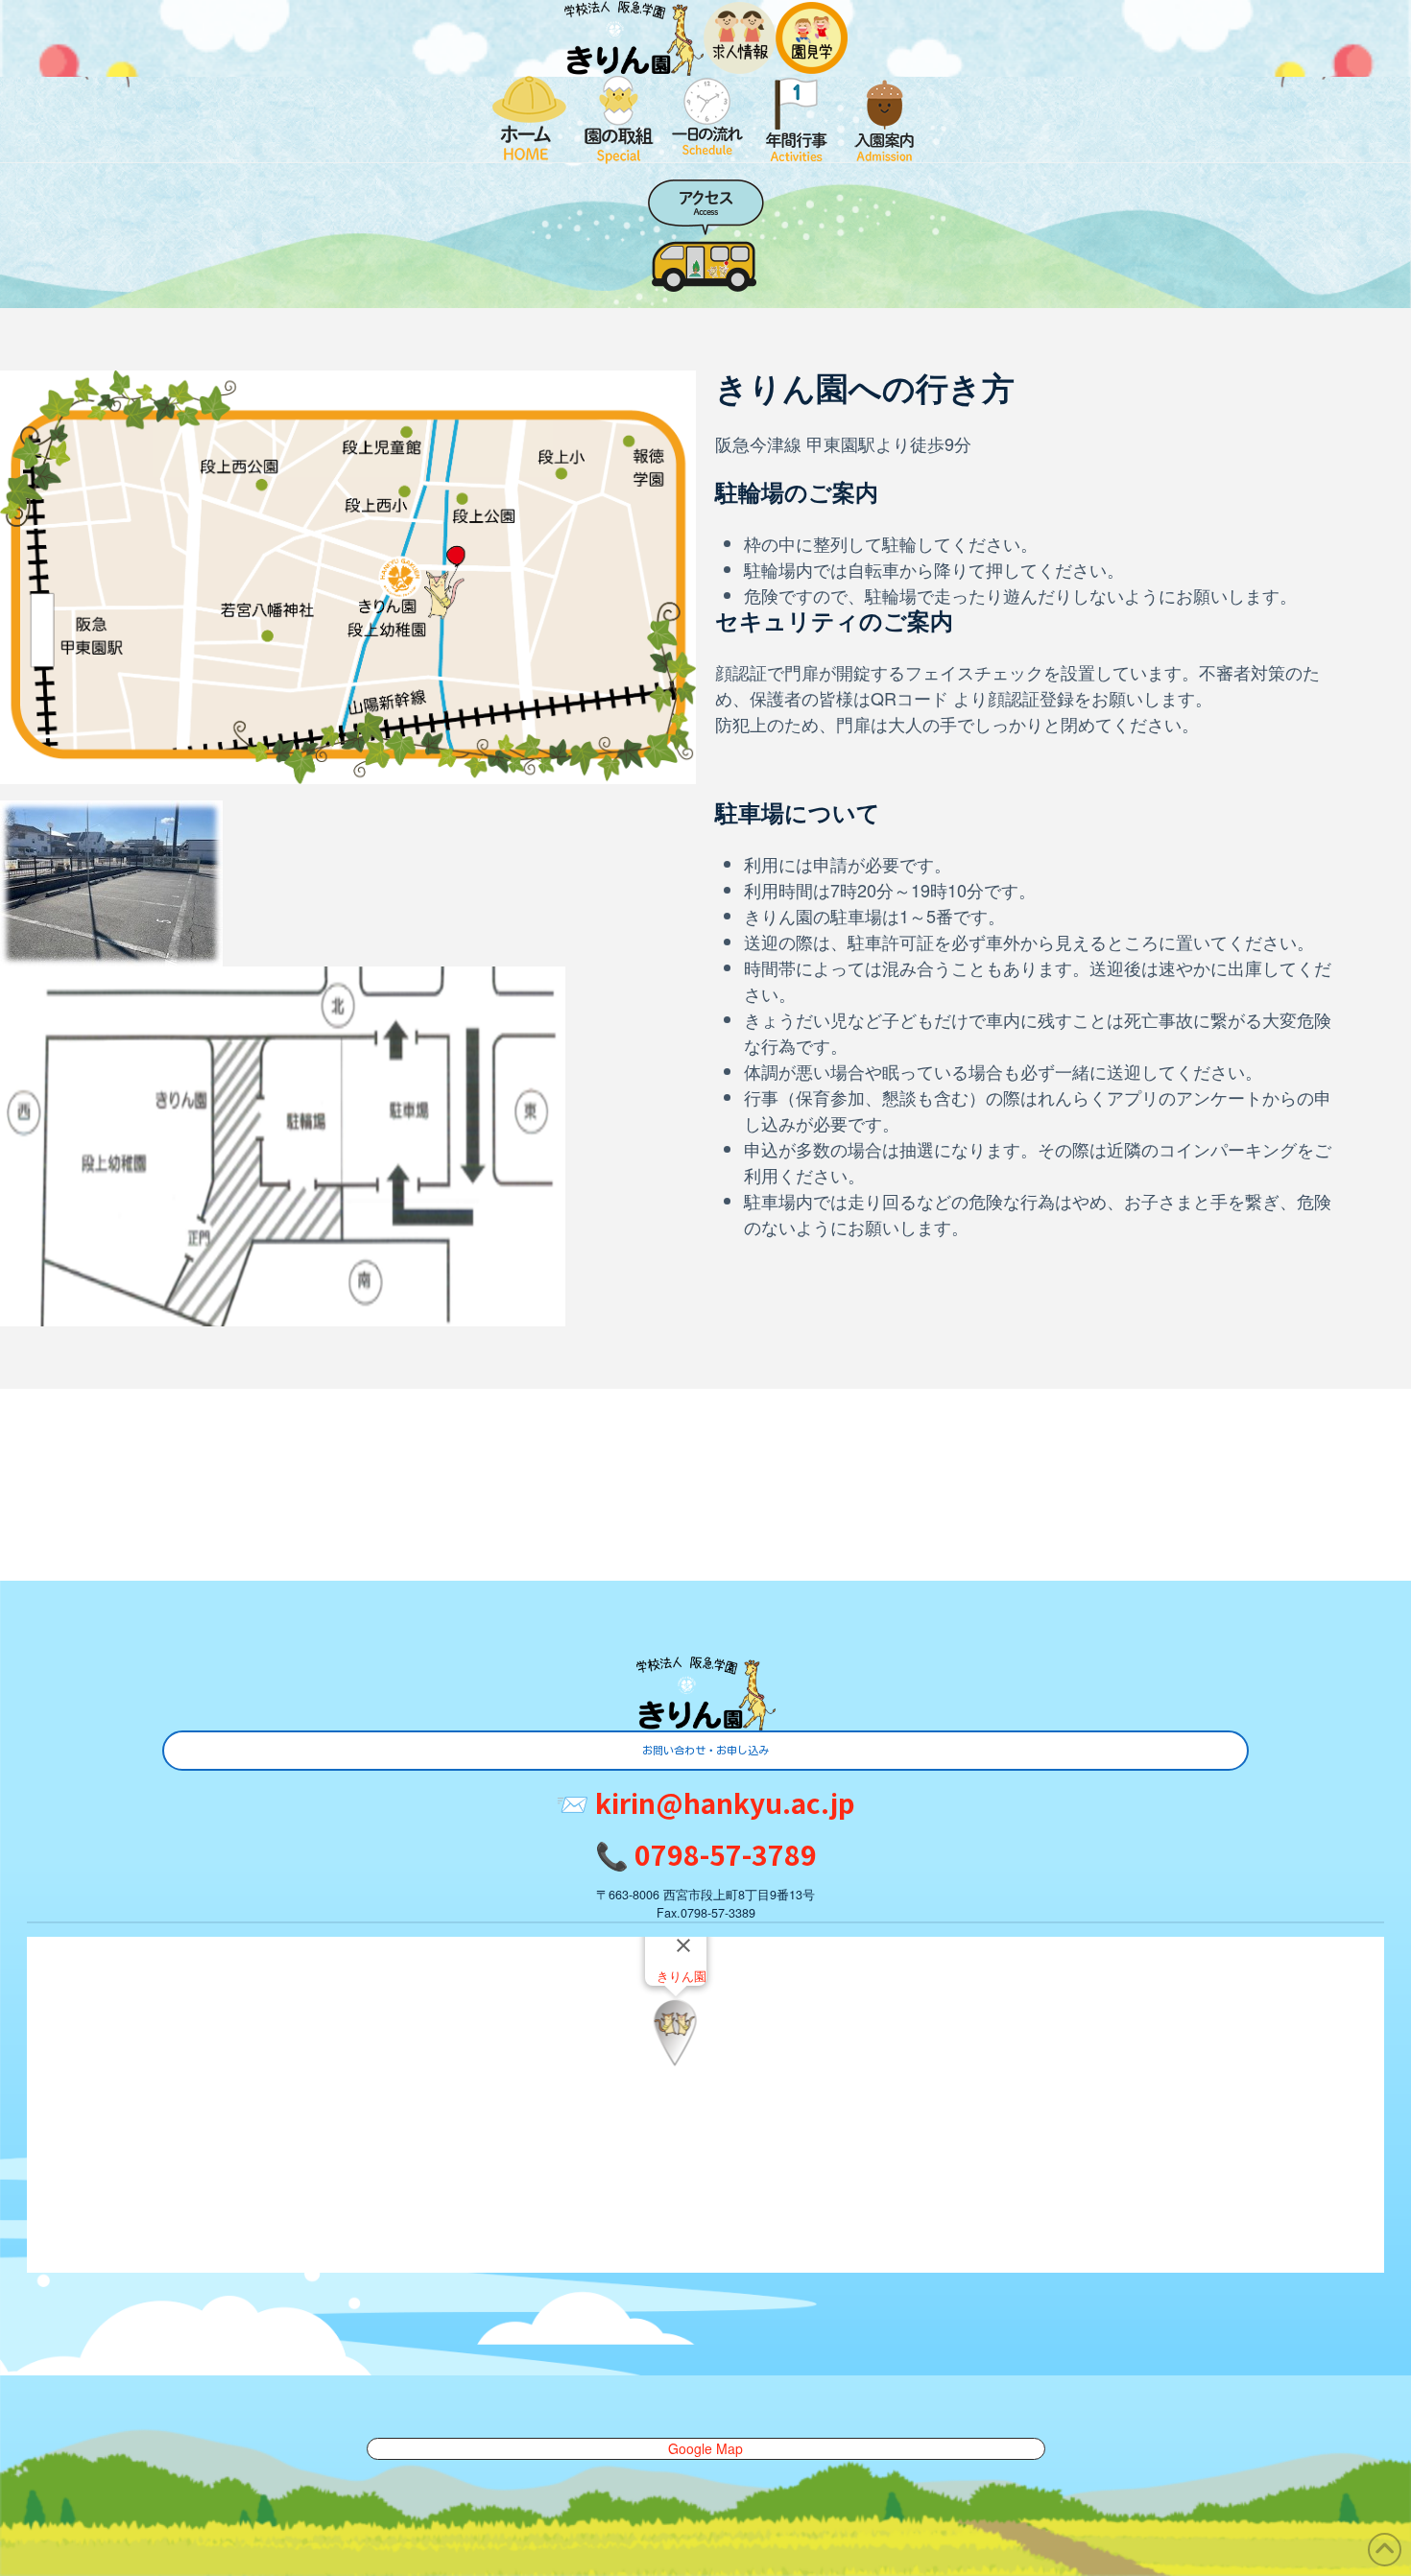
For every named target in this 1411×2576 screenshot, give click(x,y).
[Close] (683, 1945)
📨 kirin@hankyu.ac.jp (705, 1802)
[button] (675, 2032)
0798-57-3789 (706, 1854)
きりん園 (682, 1977)
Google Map (705, 2448)
